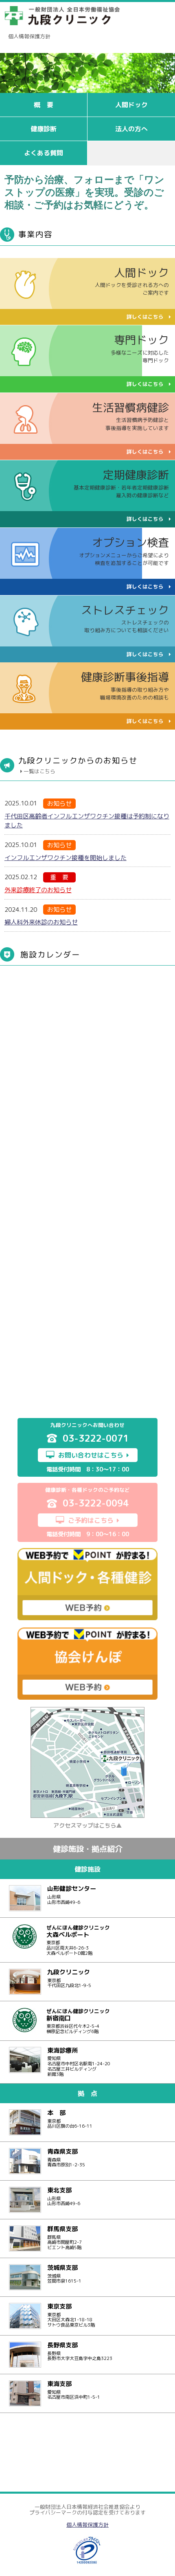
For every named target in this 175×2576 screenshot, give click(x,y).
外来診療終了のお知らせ (38, 890)
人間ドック (131, 105)
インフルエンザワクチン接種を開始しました (66, 858)
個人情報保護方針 (29, 36)
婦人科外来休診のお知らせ (41, 922)
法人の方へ (131, 129)
